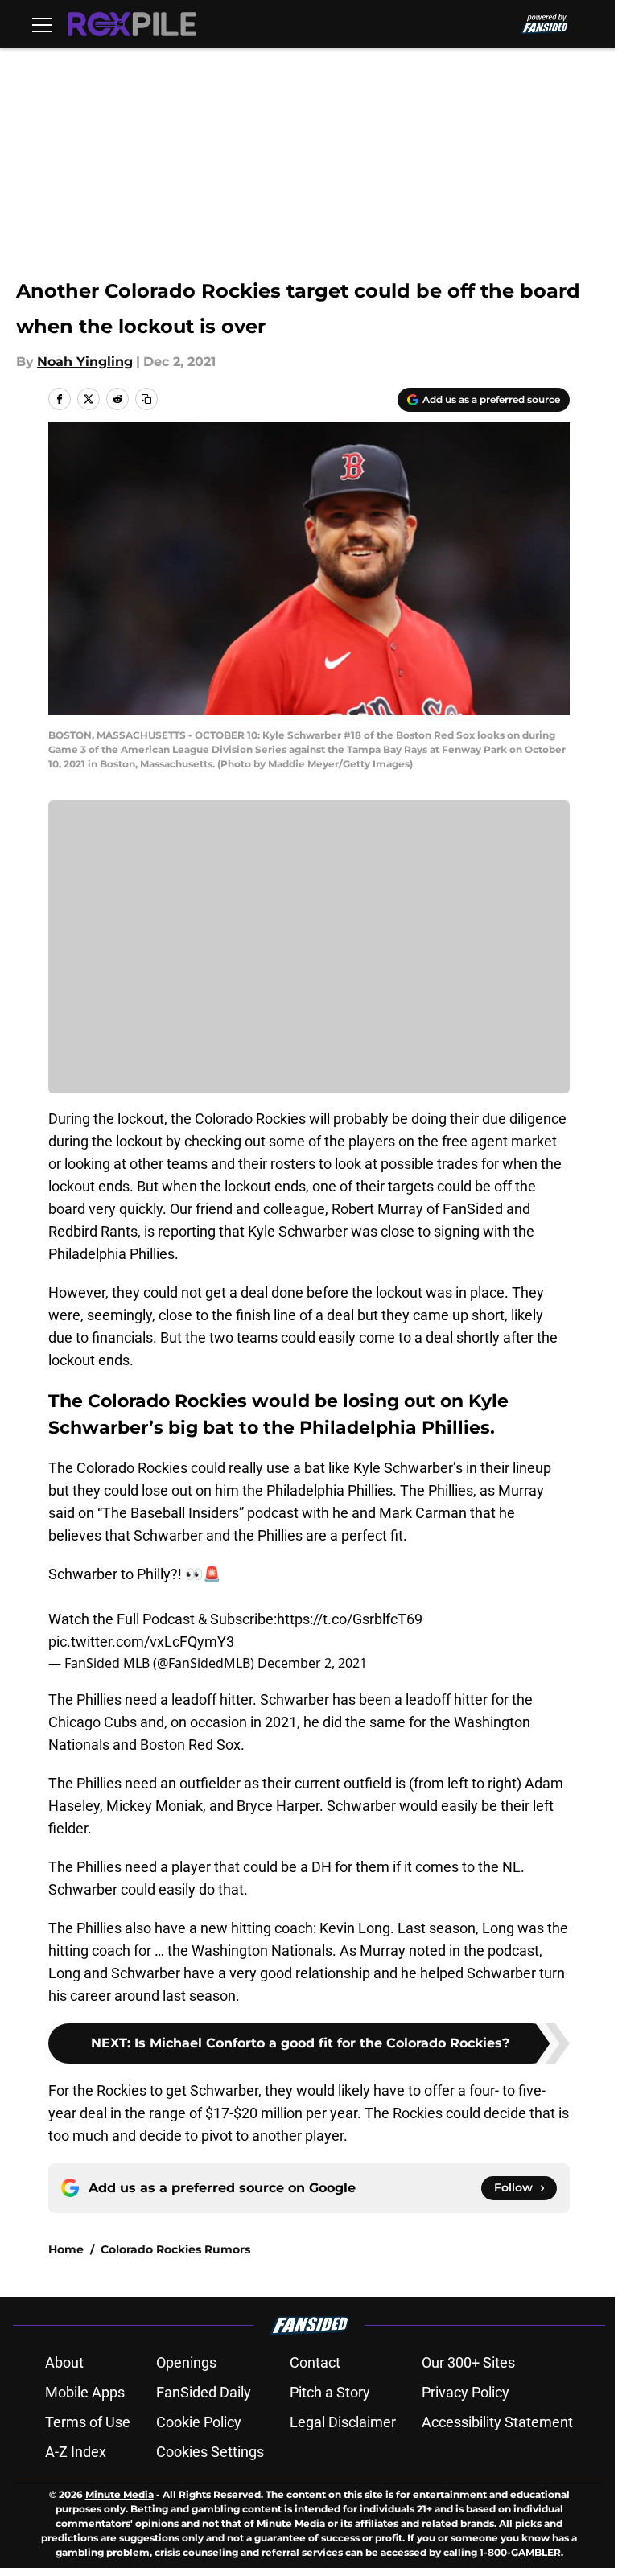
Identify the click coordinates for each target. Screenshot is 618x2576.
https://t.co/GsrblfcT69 (350, 1619)
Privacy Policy (466, 2392)
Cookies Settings (210, 2452)
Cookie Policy (199, 2422)
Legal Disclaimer (343, 2422)
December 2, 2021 (312, 1663)
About (64, 2362)
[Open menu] (42, 24)
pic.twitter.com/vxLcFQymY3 (141, 1642)
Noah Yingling (85, 362)
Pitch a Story (330, 2392)
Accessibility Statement (497, 2422)
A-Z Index (76, 2452)
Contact (315, 2362)
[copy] (146, 399)
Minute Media (119, 2494)
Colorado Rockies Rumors (175, 2249)
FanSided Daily (204, 2392)
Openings (186, 2362)
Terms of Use (88, 2422)
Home (66, 2249)
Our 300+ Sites (468, 2362)
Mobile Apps (85, 2392)
